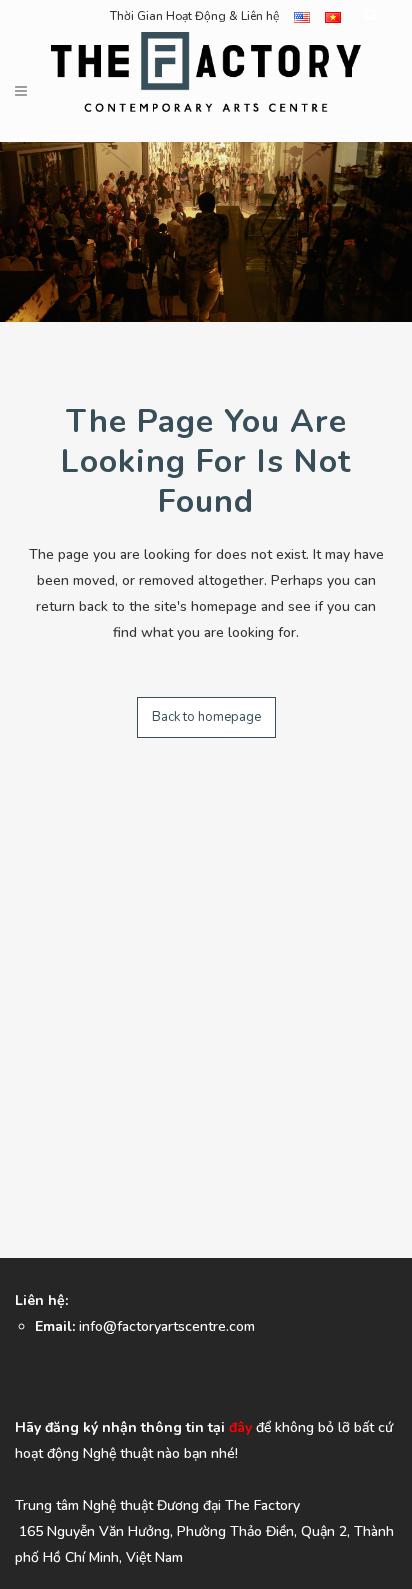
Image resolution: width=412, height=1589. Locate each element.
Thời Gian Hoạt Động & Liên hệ (194, 16)
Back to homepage (206, 717)
